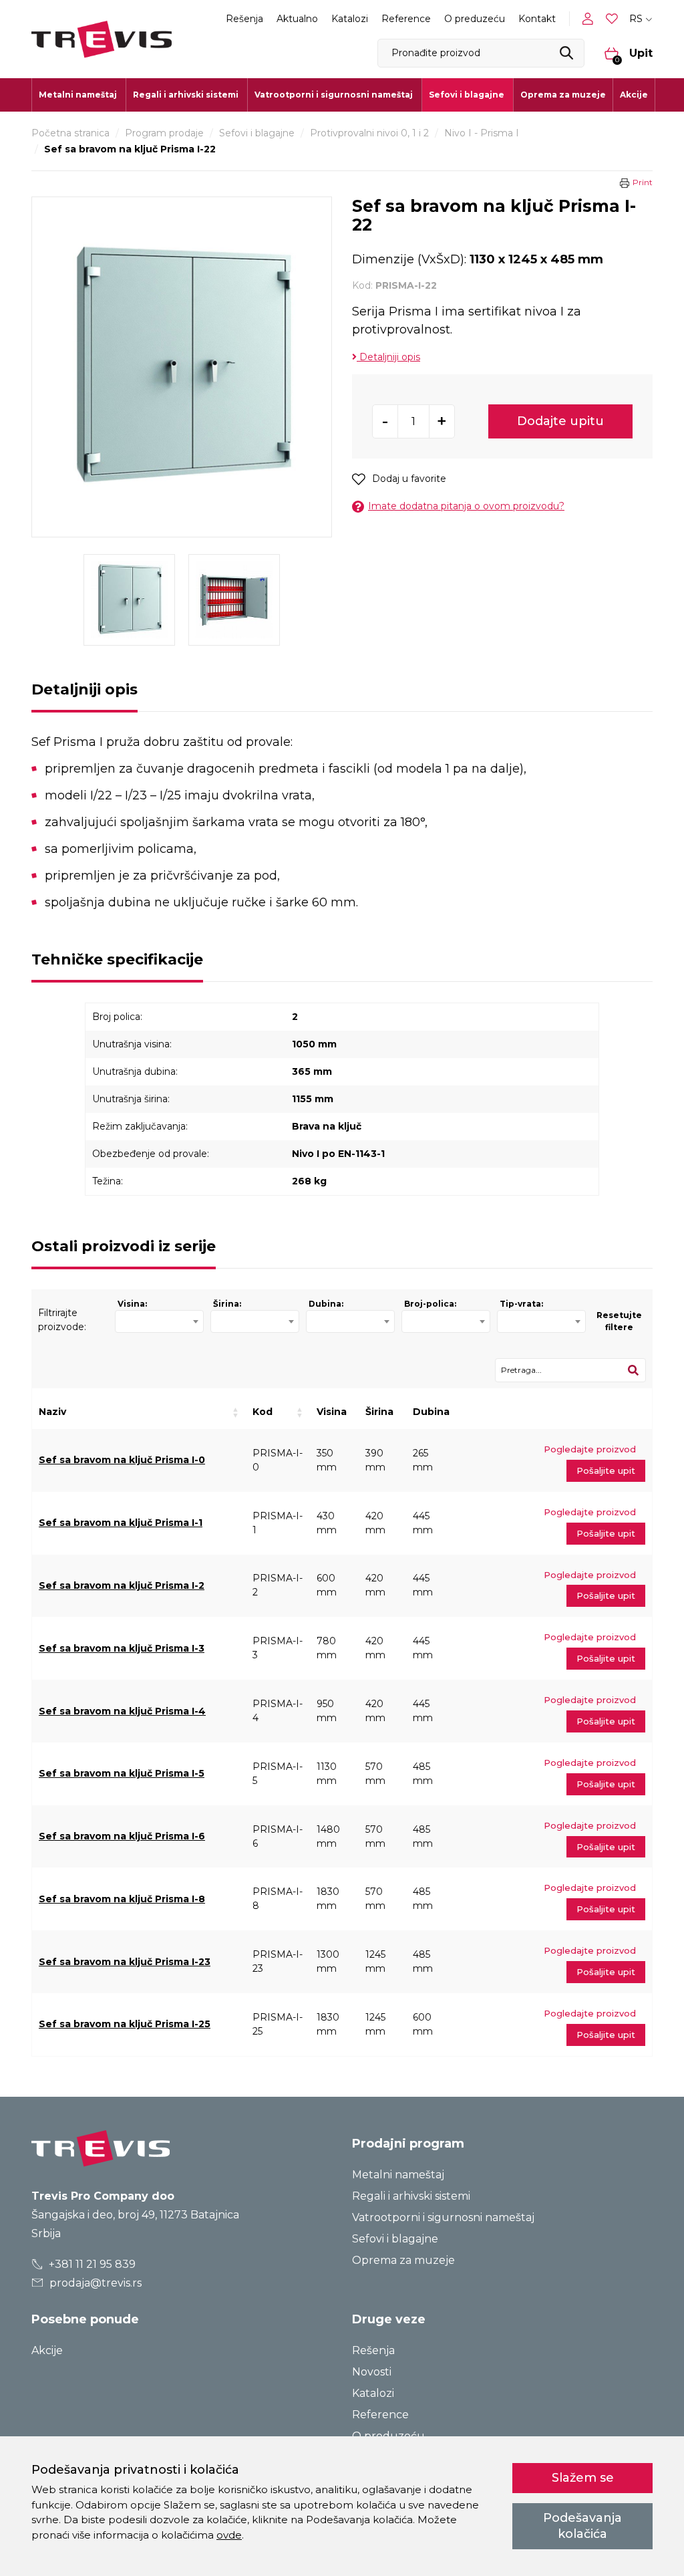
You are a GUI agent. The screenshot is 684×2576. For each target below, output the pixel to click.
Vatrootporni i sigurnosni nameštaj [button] (334, 95)
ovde (229, 2535)
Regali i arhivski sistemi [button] (186, 95)
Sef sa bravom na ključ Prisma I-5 (122, 1773)
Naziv (52, 1412)
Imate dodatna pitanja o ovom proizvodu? (466, 506)
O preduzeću (475, 19)
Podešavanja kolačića (582, 2526)
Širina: (227, 1304)
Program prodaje (164, 133)
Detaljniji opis (388, 357)
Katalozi (350, 19)
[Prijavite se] (590, 19)
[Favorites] (613, 19)
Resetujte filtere (619, 1321)
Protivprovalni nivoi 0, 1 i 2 (369, 133)
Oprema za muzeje (563, 95)
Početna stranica (70, 133)
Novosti (372, 2372)
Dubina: (326, 1304)
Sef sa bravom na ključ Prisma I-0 (122, 1460)
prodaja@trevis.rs (94, 2283)
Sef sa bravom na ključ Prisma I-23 (125, 1962)
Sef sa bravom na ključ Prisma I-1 (121, 1523)
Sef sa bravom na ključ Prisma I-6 (122, 1836)
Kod (263, 1412)
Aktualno (297, 19)
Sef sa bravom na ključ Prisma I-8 (122, 1899)
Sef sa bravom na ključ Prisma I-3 (122, 1648)
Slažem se (583, 2478)
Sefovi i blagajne (257, 133)
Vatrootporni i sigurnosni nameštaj (443, 2217)
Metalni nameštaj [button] (78, 95)
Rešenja (244, 19)
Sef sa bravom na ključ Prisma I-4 (122, 1711)
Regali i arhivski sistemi (411, 2196)
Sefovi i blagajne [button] (467, 95)
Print (643, 182)
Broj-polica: (430, 1304)
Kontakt (537, 19)
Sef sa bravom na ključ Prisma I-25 (125, 2024)
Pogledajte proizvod (590, 1449)
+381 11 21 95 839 (91, 2264)
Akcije (634, 95)
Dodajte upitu (560, 421)
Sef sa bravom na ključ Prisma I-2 (122, 1585)
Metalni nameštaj (398, 2175)
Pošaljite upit (606, 1470)
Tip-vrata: (521, 1304)
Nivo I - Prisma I (482, 133)
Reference (406, 19)
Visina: (132, 1304)
